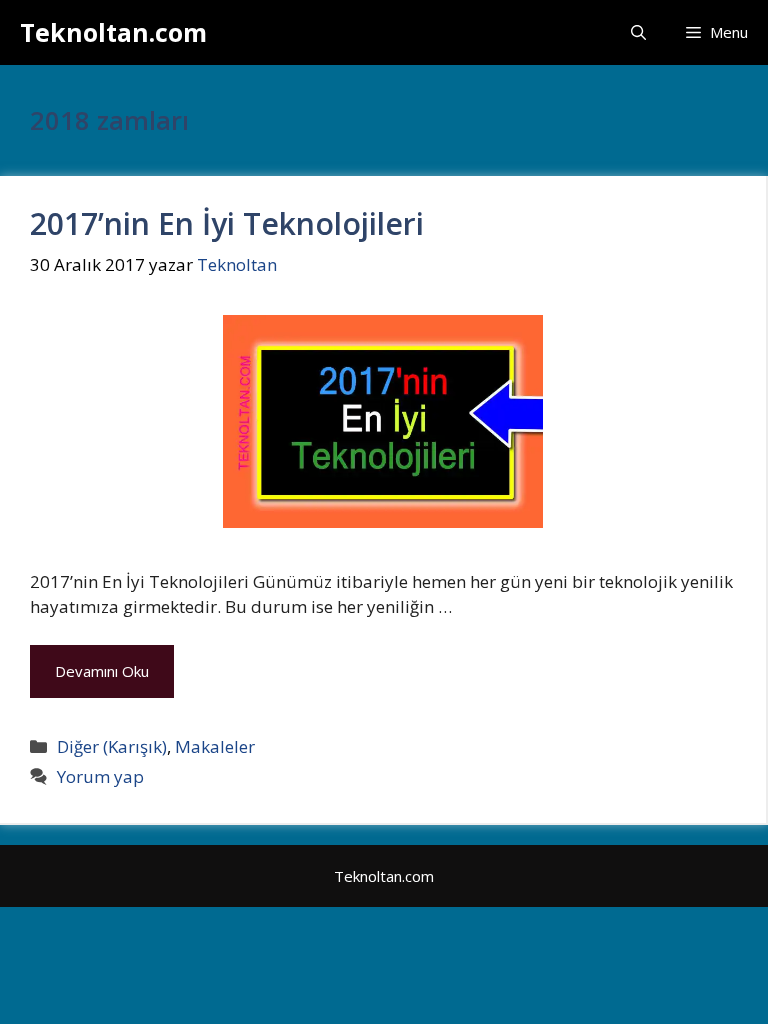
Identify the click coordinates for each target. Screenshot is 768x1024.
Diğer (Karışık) (112, 746)
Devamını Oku (102, 671)
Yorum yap (100, 776)
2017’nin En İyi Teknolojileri (227, 223)
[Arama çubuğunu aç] (638, 32)
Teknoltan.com (113, 32)
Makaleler (215, 746)
